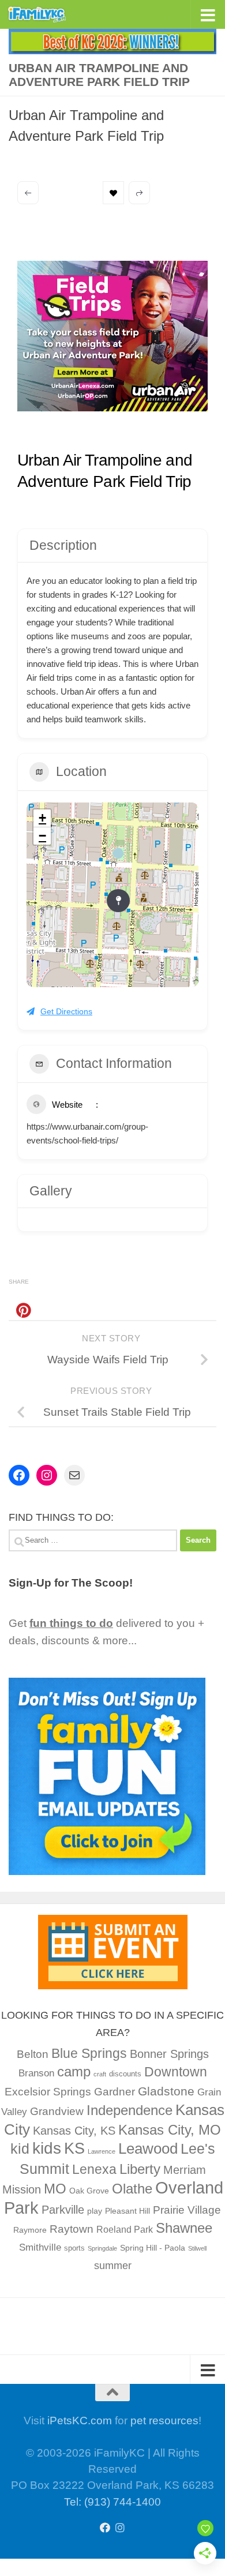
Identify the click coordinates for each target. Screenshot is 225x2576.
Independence (130, 2110)
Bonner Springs (169, 2054)
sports (74, 2248)
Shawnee (184, 2228)
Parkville (63, 2210)
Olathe (132, 2189)
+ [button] (42, 818)
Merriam (185, 2170)
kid (20, 2148)
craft (100, 2074)
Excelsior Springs (48, 2092)
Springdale (102, 2248)
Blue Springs (89, 2053)
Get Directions (66, 1011)
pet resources (164, 2421)
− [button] (42, 836)
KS (74, 2148)
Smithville (40, 2247)
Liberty (140, 2169)
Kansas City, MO (170, 2130)
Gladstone (166, 2091)
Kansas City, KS (74, 2131)
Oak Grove (89, 2191)
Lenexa (94, 2169)
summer (113, 2266)
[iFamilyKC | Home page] (47, 14)
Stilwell (197, 2248)
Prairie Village (187, 2210)
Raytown (72, 2229)
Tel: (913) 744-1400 (112, 2502)
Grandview (57, 2111)
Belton (33, 2054)
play (95, 2211)
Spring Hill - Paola (153, 2248)
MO (55, 2189)
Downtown (176, 2072)
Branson (36, 2073)
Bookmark (113, 193)
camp (74, 2071)
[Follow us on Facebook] (105, 2528)
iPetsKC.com (80, 2421)
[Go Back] (28, 193)
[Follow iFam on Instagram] (120, 2528)
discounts (125, 2074)
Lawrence (102, 2151)
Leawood (148, 2148)
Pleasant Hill (127, 2211)
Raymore (30, 2230)
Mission (22, 2189)
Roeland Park (125, 2230)
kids (47, 2148)
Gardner (115, 2092)
